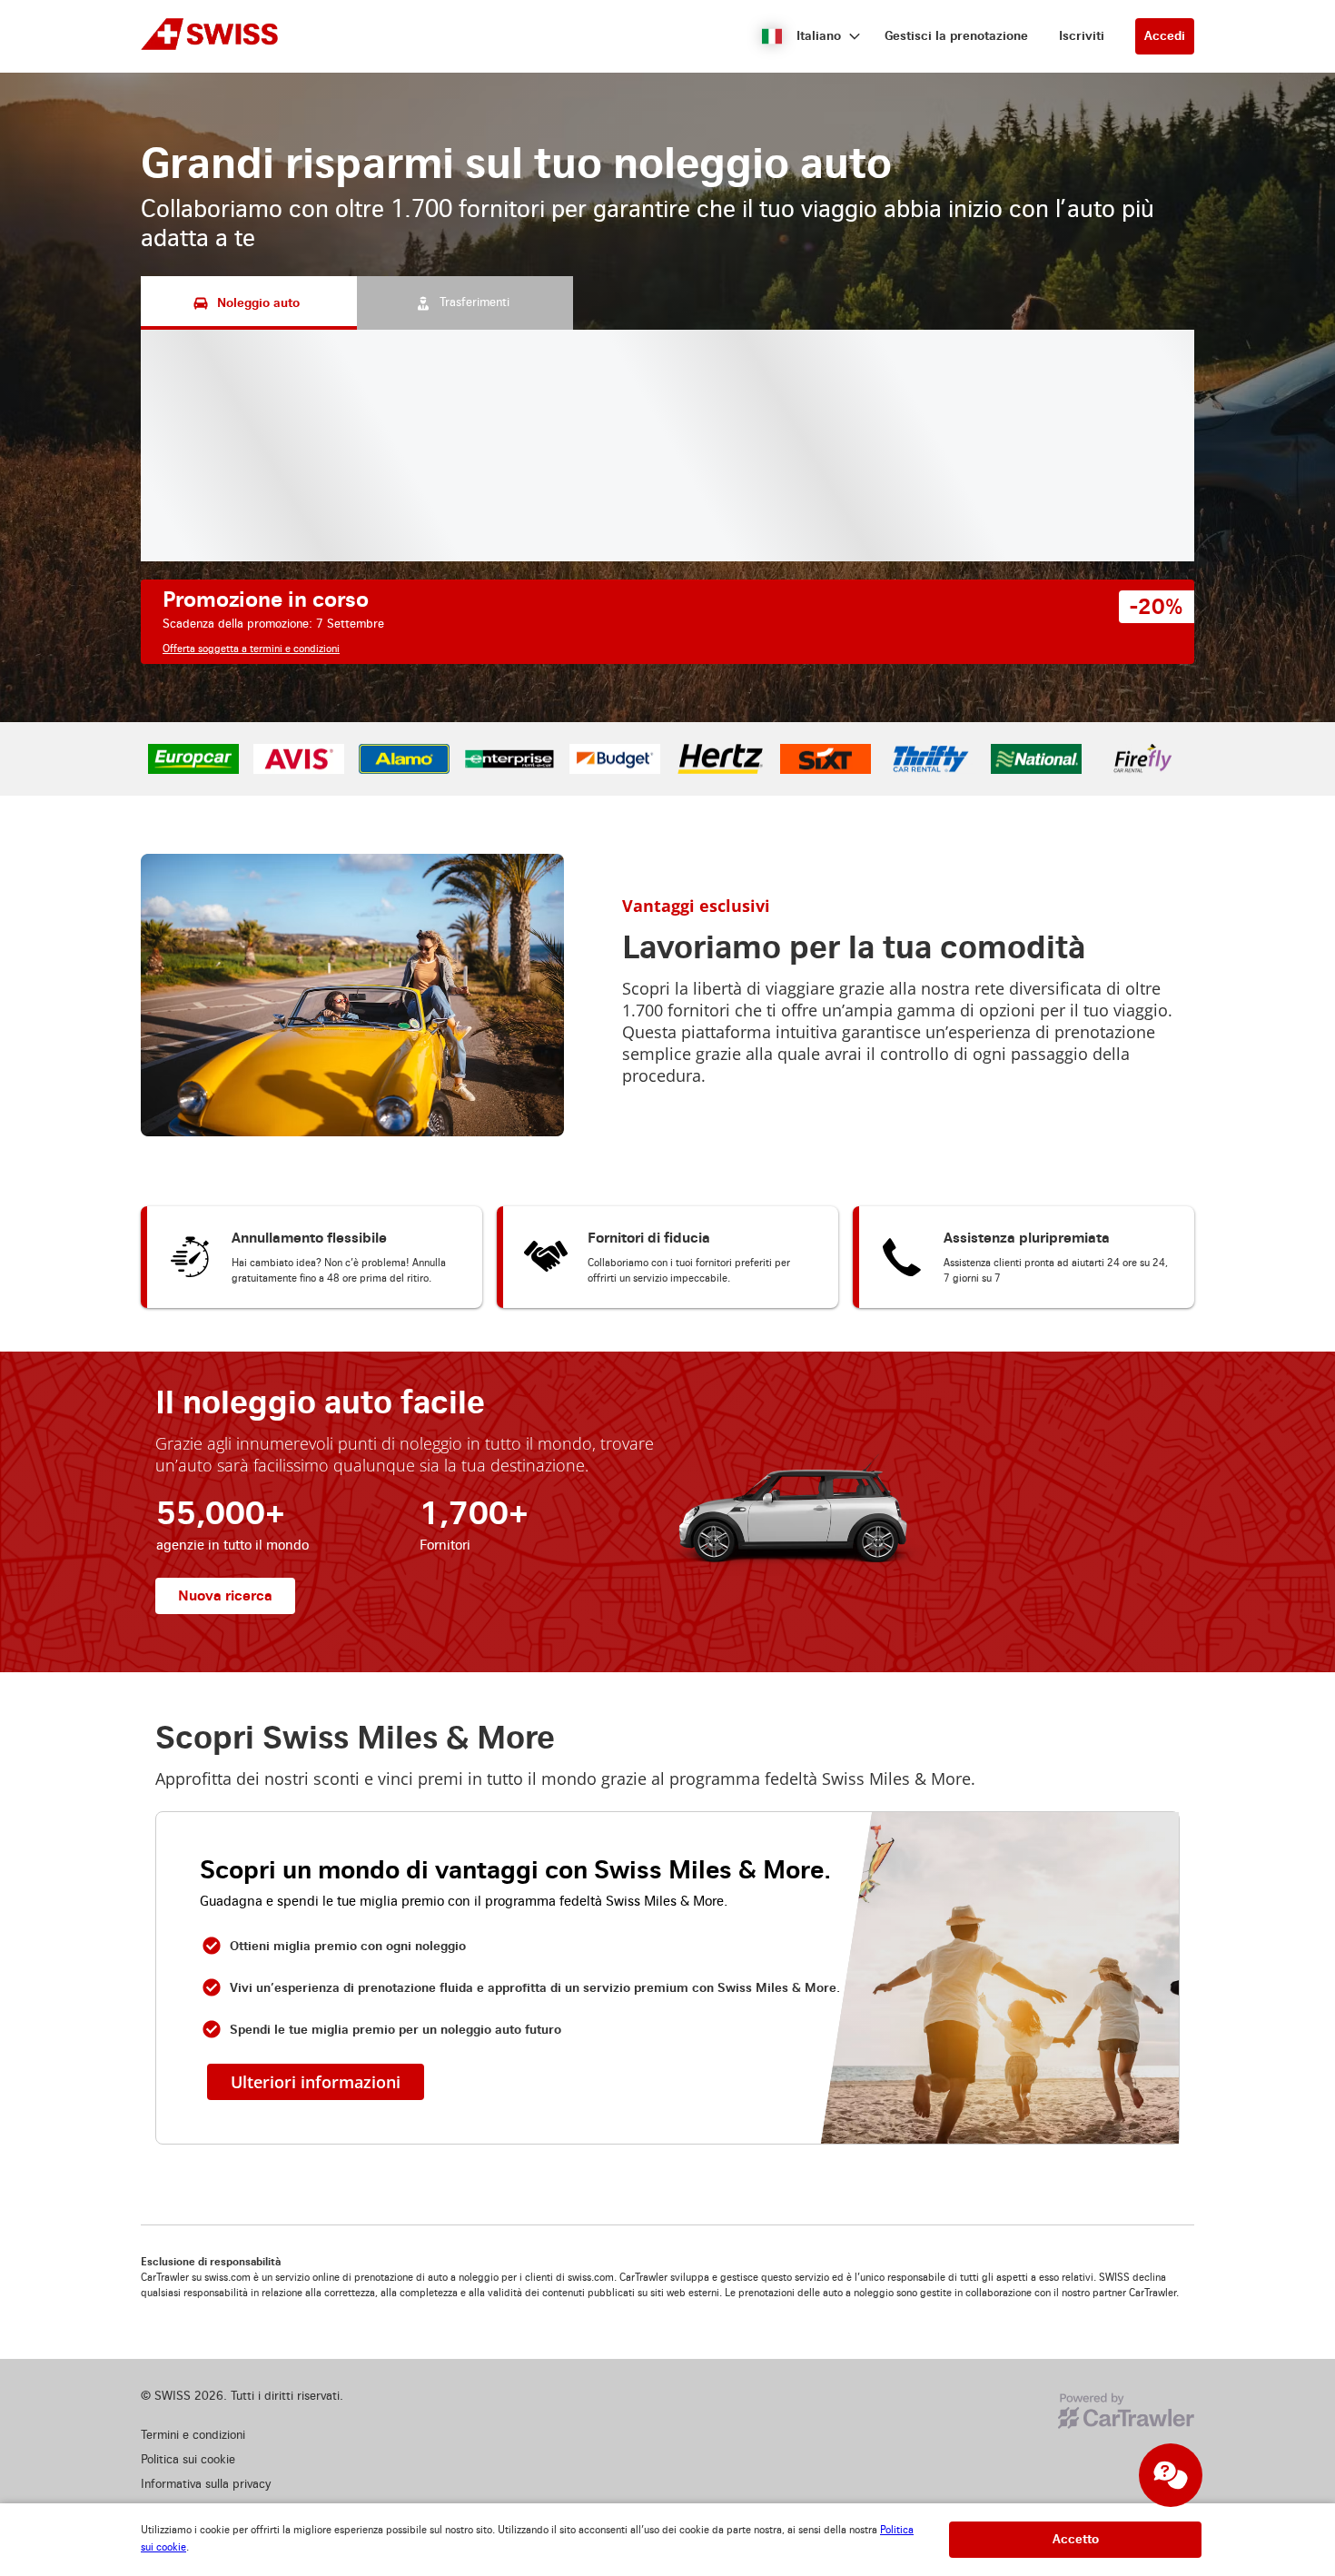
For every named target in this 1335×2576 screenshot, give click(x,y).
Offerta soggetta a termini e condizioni (251, 649)
